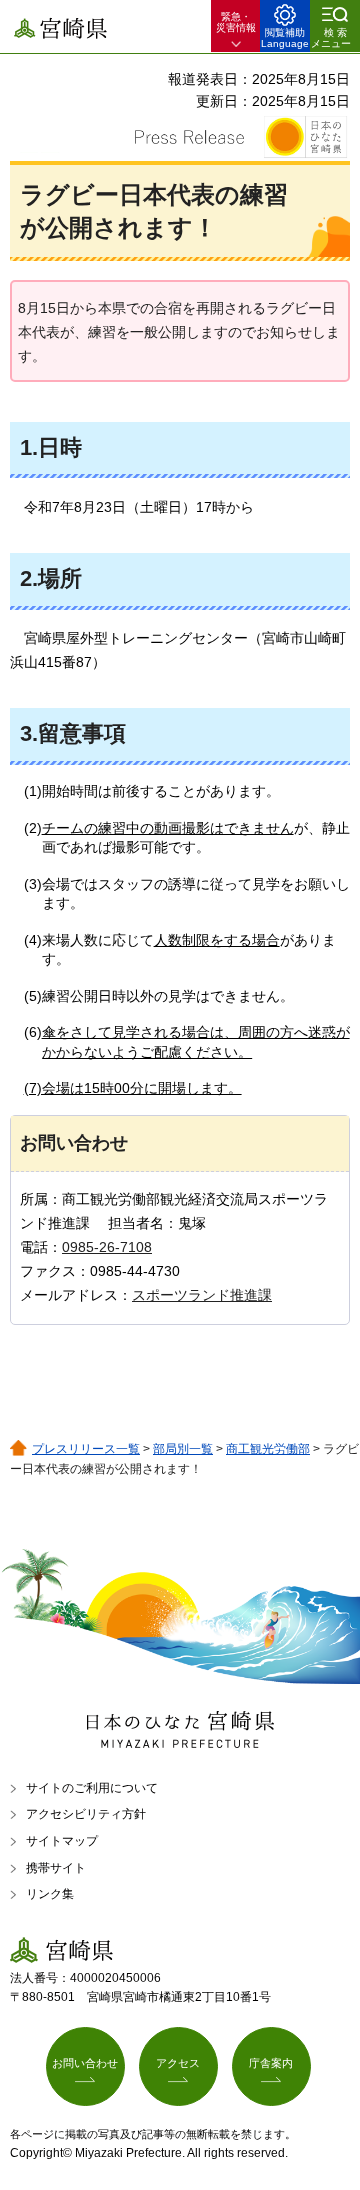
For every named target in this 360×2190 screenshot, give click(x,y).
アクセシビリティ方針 (86, 1814)
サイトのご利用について (92, 1788)
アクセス (178, 2063)
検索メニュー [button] (331, 38)
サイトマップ (62, 1841)
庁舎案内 (271, 2063)
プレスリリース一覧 (86, 1449)
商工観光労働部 (268, 1449)
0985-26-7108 (107, 1247)
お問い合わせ (85, 2063)
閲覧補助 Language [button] (285, 38)
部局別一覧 (183, 1449)
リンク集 (50, 1894)
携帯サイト (56, 1868)
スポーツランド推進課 (202, 1295)
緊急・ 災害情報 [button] (236, 22)
